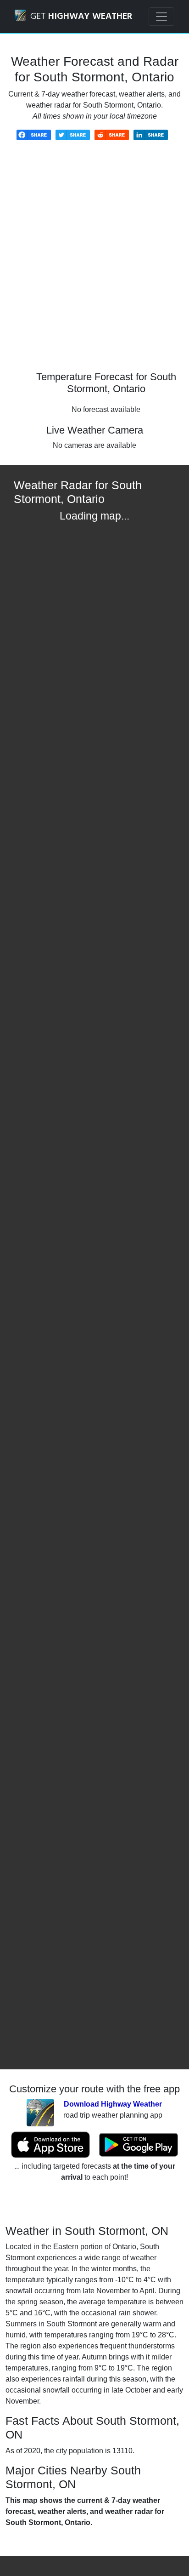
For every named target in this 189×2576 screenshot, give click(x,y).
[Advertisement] (94, 263)
